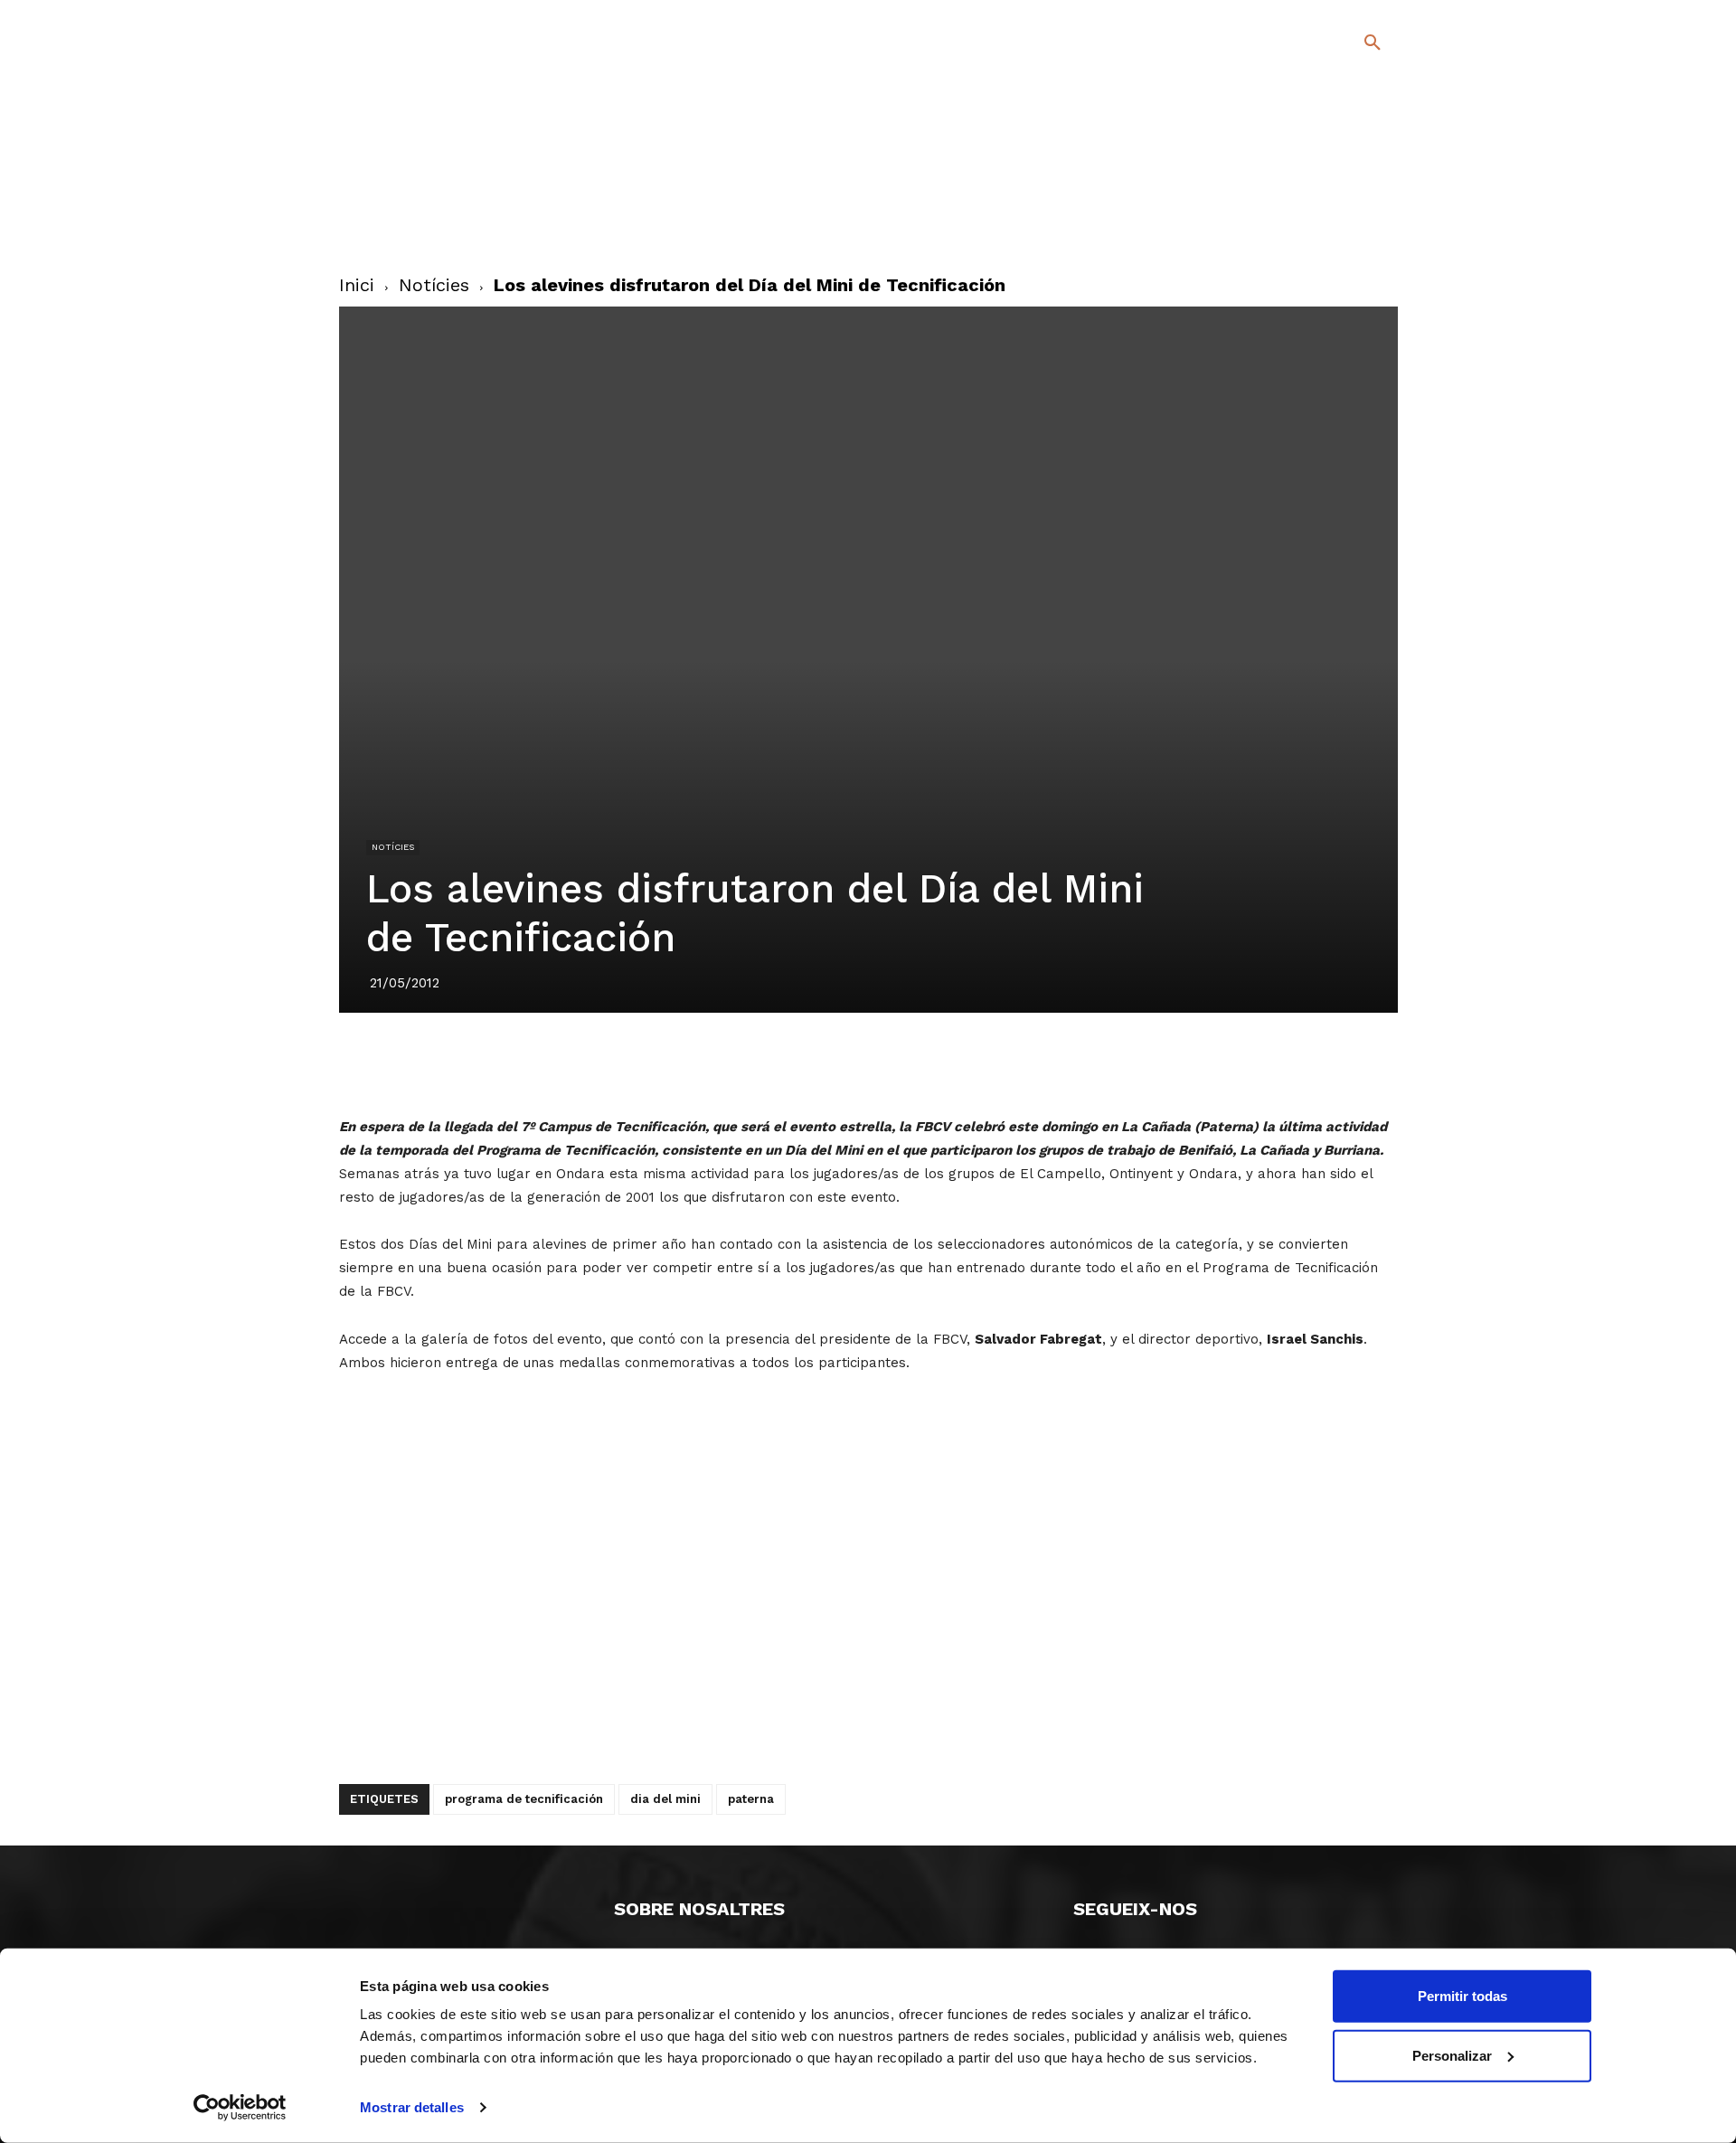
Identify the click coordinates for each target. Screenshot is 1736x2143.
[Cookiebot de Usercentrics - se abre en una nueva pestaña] (240, 2108)
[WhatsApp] (930, 1063)
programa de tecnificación (524, 1799)
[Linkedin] (889, 1063)
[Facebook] (1299, 198)
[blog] (1351, 137)
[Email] (972, 1063)
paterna (751, 1799)
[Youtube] (1357, 225)
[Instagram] (1380, 198)
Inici (357, 285)
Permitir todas (1462, 1996)
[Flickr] (1299, 225)
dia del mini (665, 1799)
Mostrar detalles (412, 2107)
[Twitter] (1325, 196)
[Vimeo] (1328, 225)
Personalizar (1452, 2055)
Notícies (434, 285)
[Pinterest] (847, 1063)
